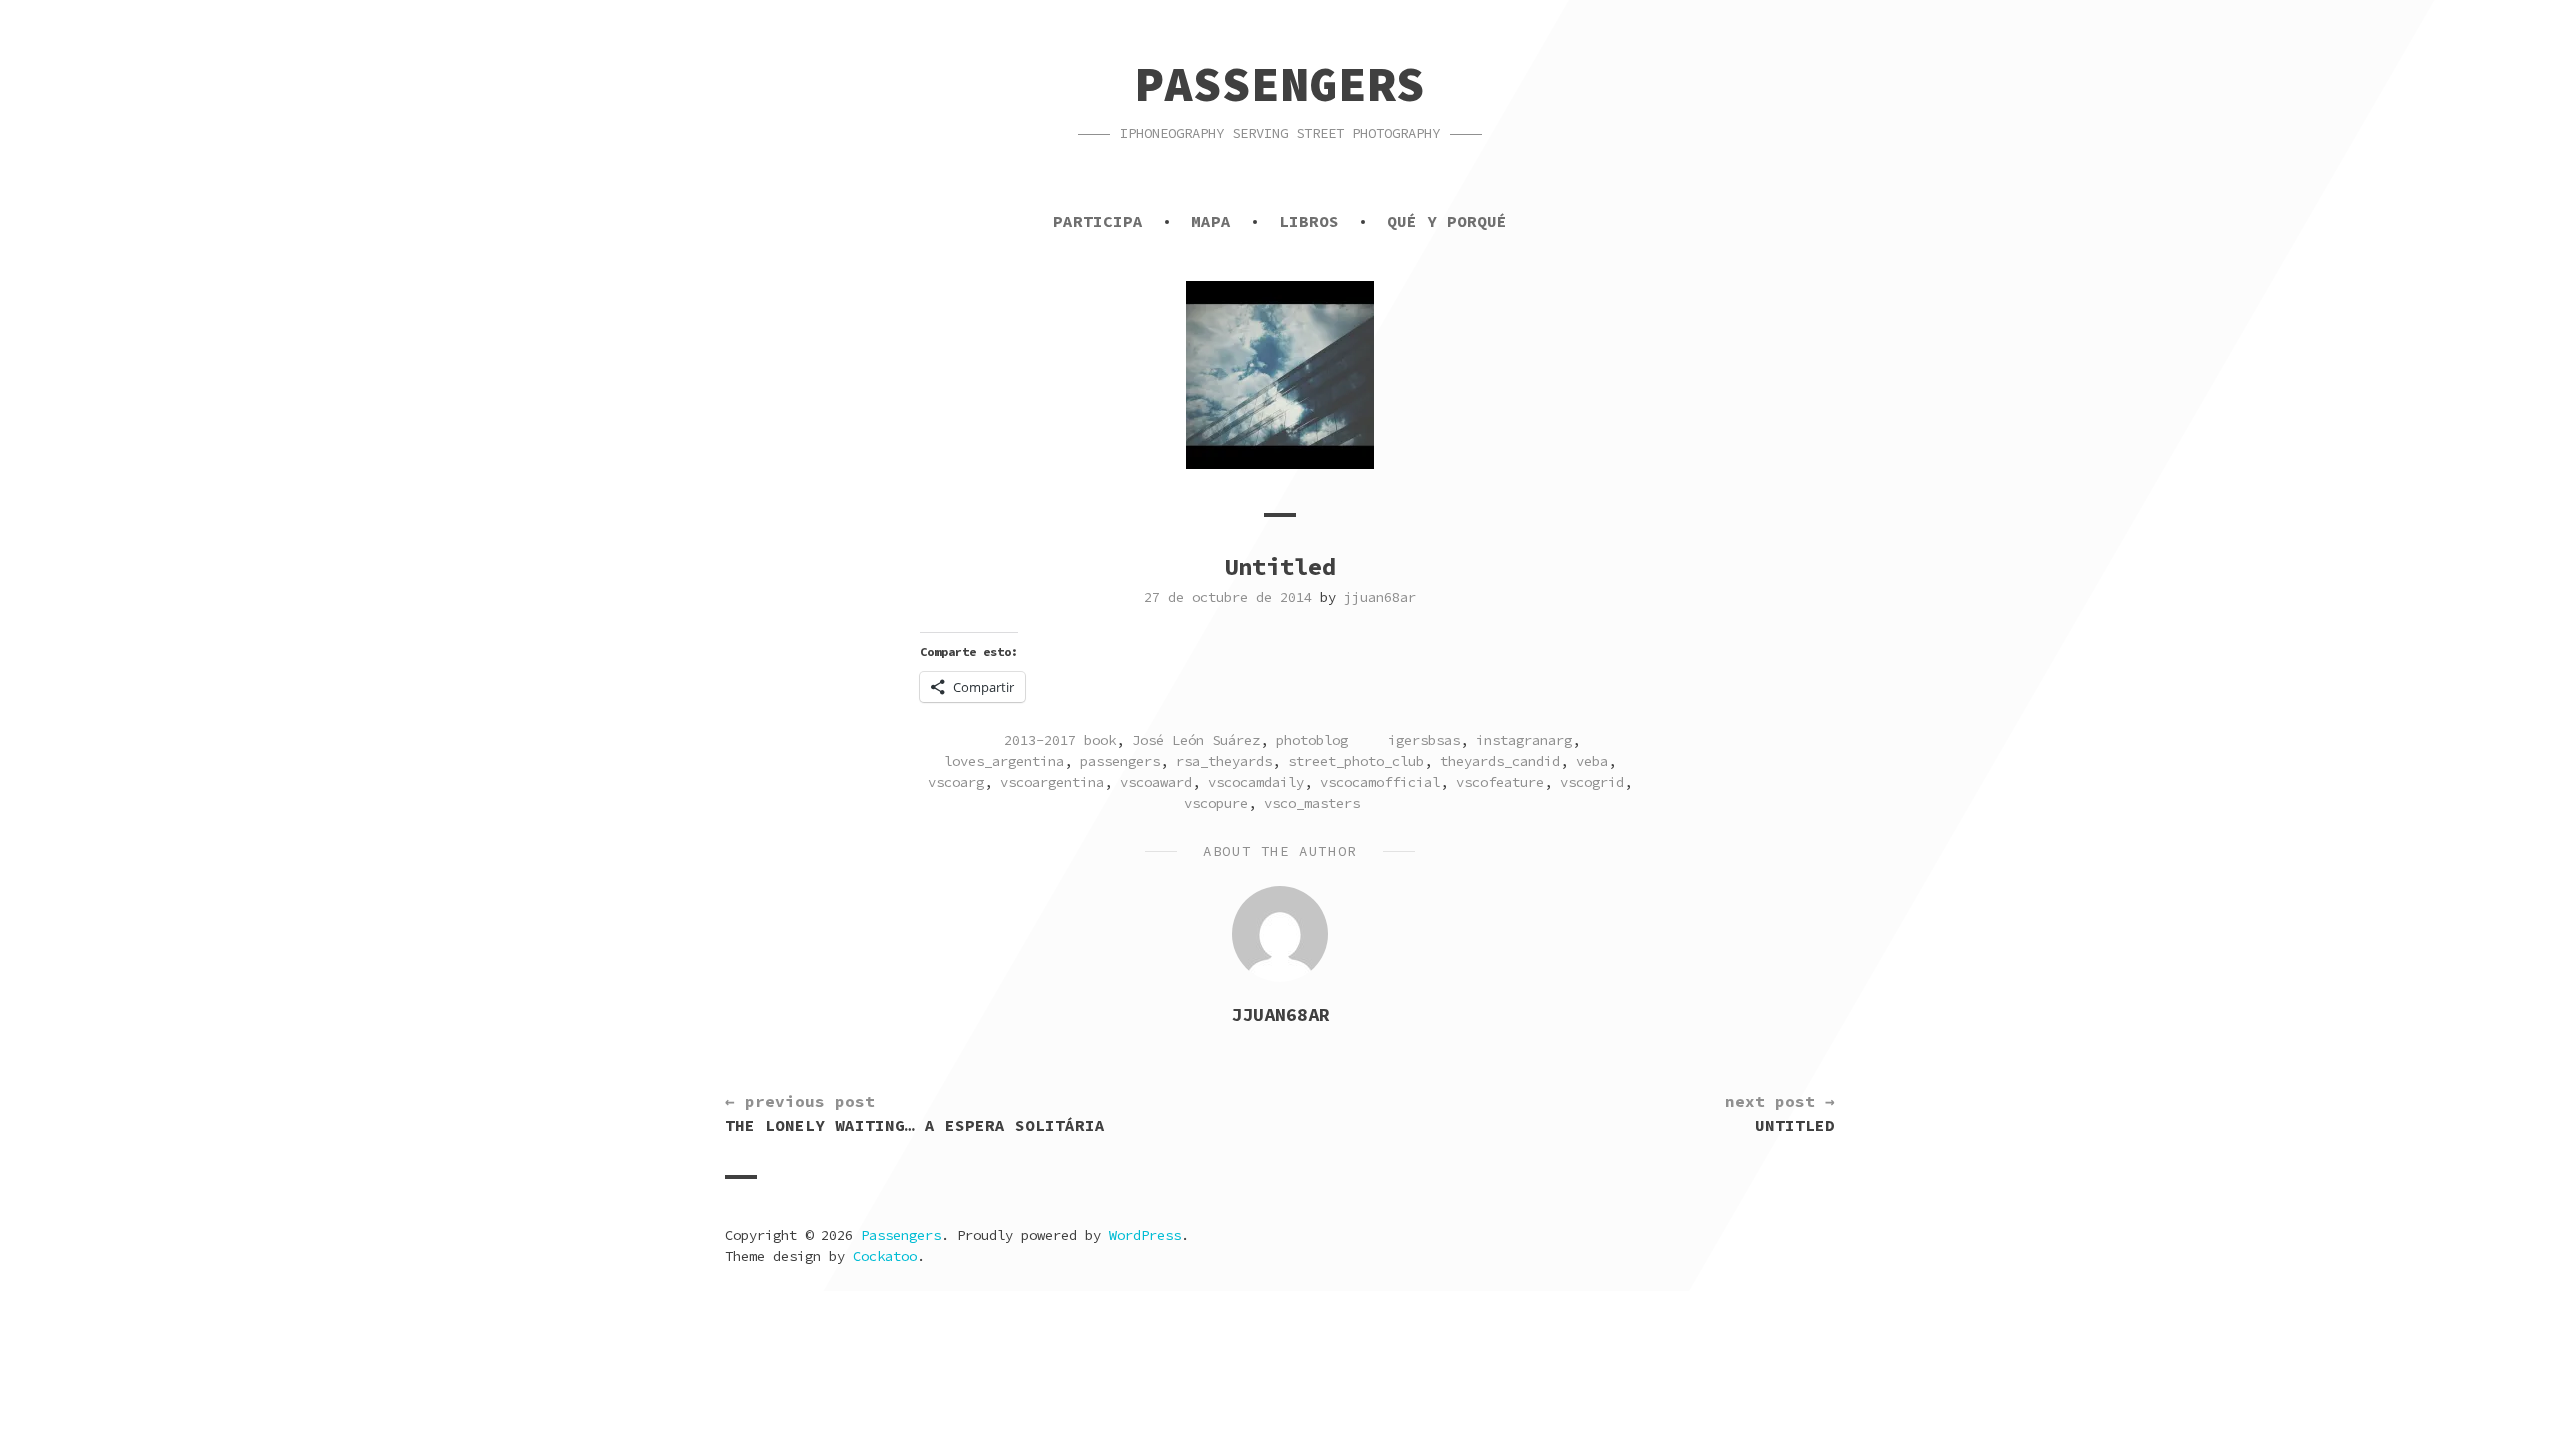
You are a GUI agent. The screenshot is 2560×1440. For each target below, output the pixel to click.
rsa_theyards (1224, 761)
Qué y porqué (1447, 221)
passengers (1120, 761)
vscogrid (1592, 782)
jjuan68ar (1380, 597)
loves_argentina (1004, 761)
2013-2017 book (1060, 740)
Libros (1309, 221)
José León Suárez (1196, 740)
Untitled (1780, 1113)
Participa (1098, 221)
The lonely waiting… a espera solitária (915, 1113)
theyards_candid (1500, 761)
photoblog (1312, 740)
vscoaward (1156, 782)
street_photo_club (1356, 761)
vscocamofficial (1380, 782)
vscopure (1216, 803)
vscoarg (956, 782)
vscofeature (1500, 782)
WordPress (1145, 1235)
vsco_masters (1312, 803)
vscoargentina (1052, 782)
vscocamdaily (1256, 782)
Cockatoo (885, 1256)
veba (1592, 761)
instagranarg (1524, 740)
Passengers (1280, 84)
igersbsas (1424, 740)
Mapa (1211, 221)
